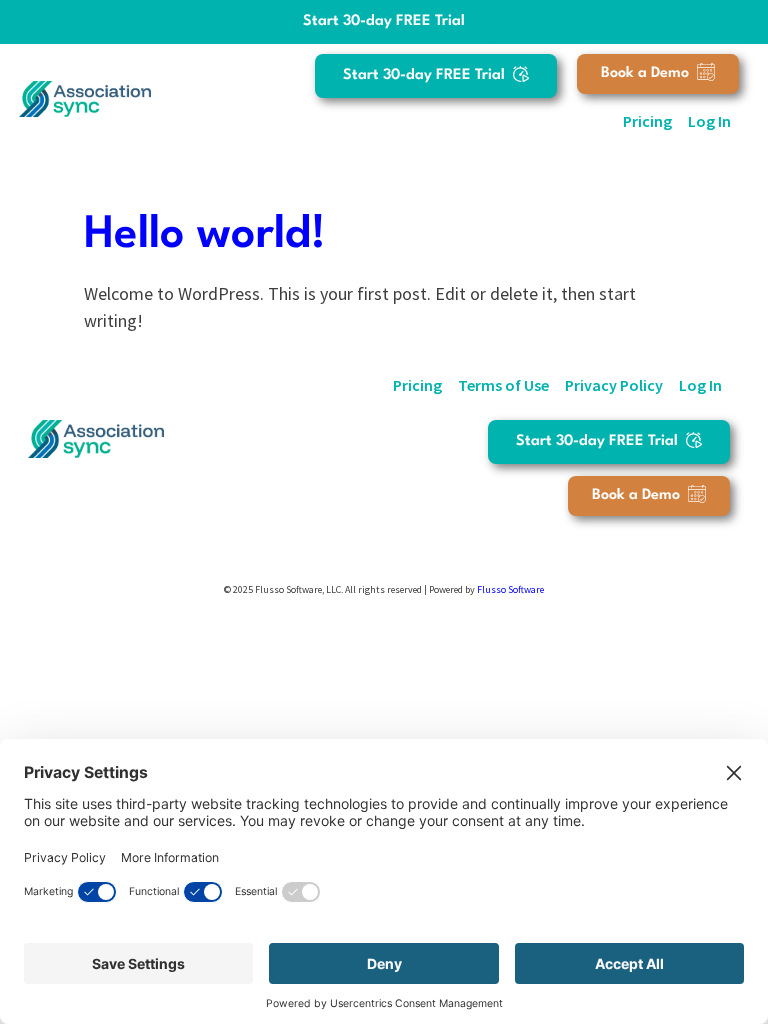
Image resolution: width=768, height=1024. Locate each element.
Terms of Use (503, 385)
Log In (709, 121)
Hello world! (205, 235)
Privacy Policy (614, 385)
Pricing (647, 121)
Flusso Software (510, 589)
